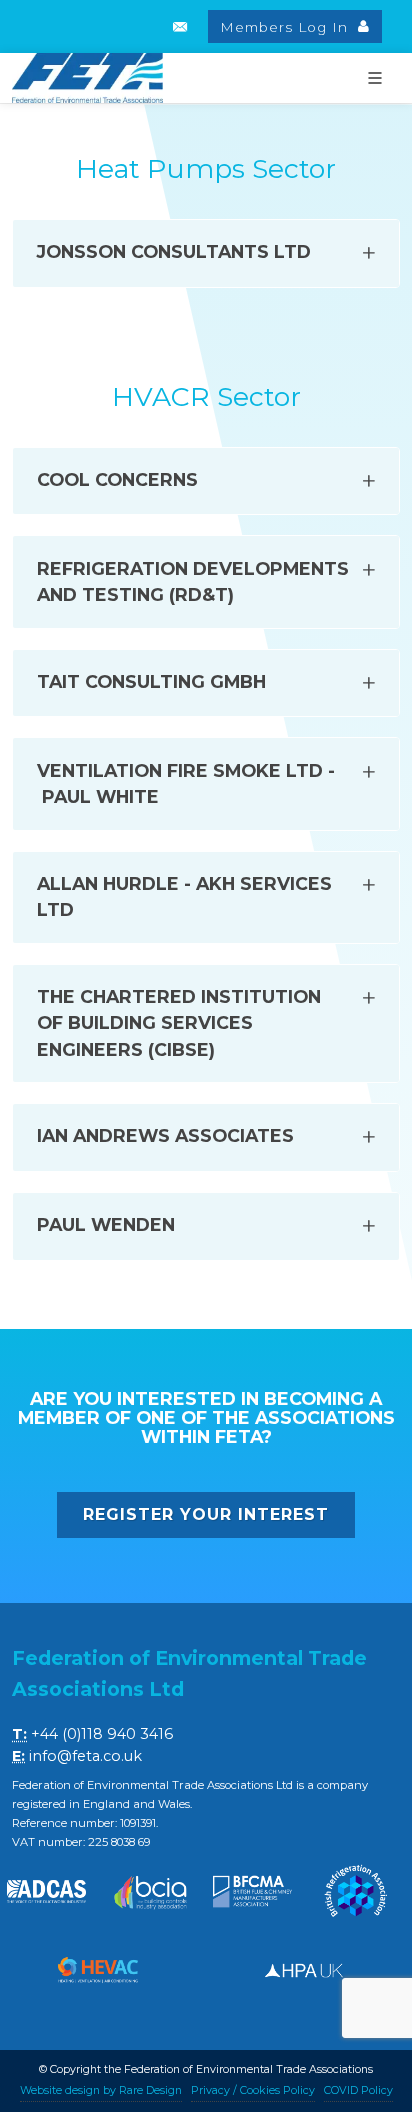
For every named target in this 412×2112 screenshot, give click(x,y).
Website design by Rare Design (101, 2090)
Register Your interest (206, 1514)
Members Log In (286, 27)
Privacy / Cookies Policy (253, 2090)
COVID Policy (358, 2090)
